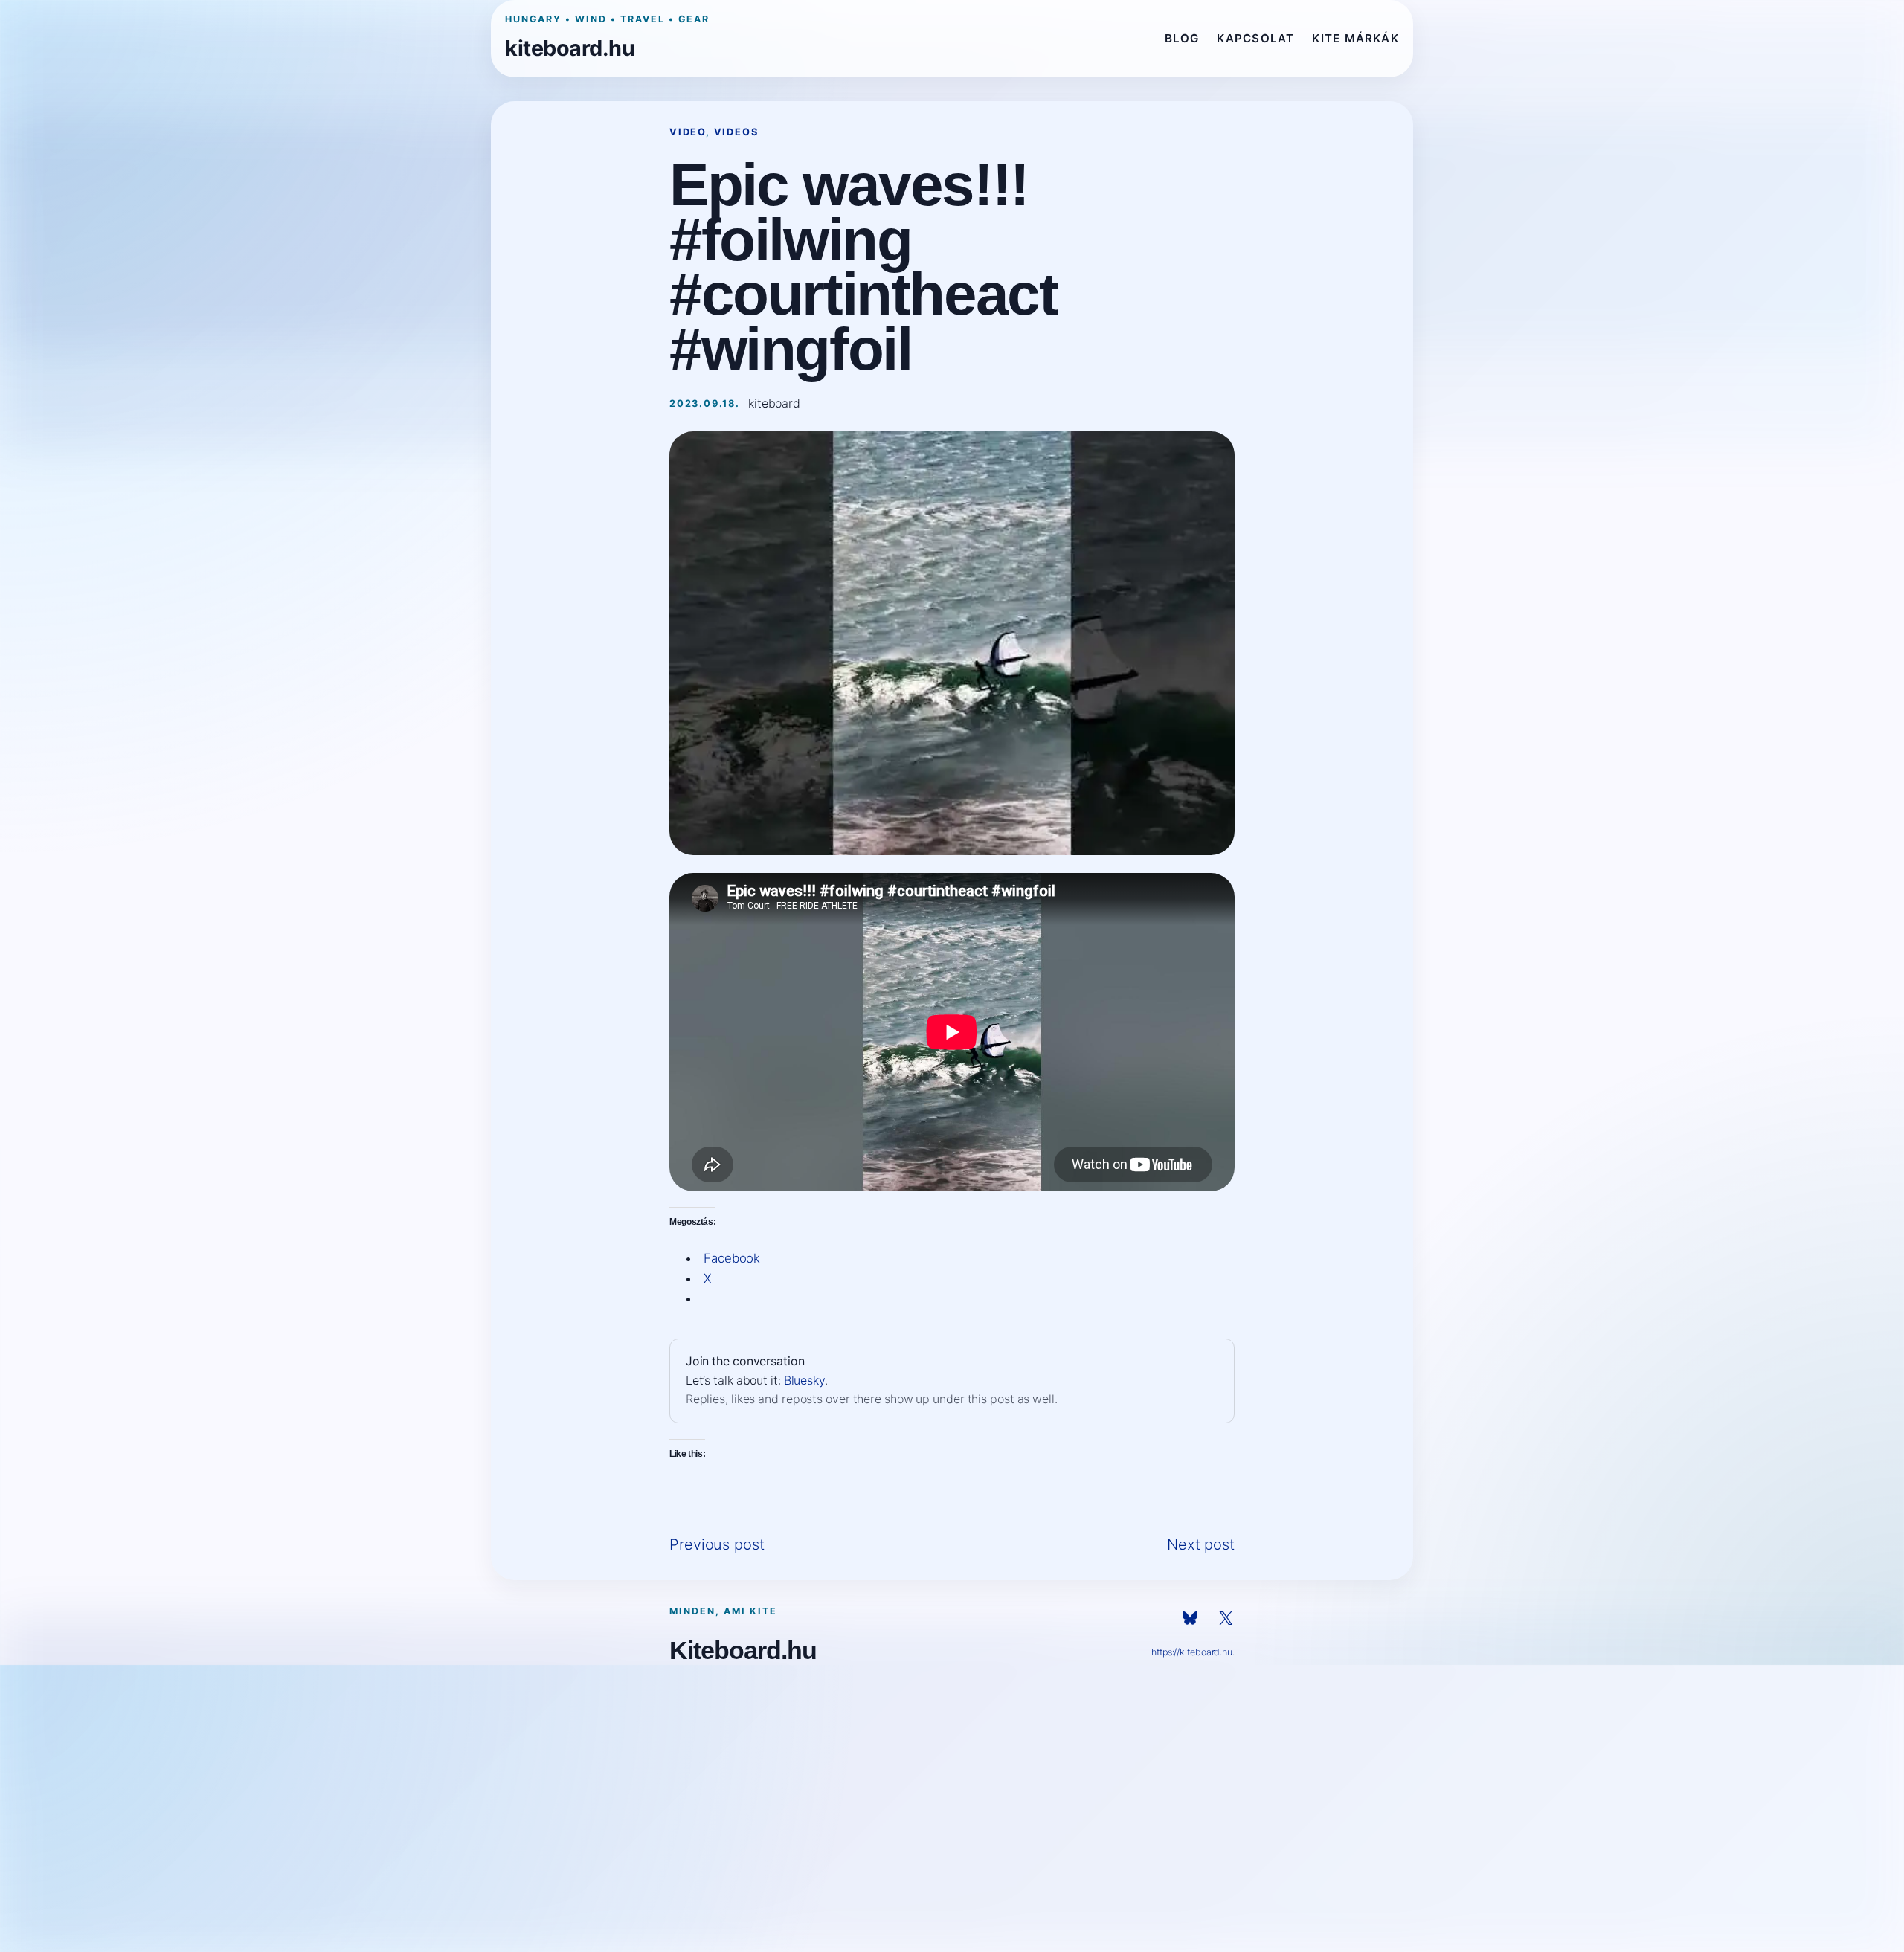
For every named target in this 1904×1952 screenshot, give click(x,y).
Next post (1201, 1544)
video (688, 132)
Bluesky (804, 1381)
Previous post (717, 1544)
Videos (736, 132)
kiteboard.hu (570, 48)
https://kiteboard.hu (1192, 1652)
